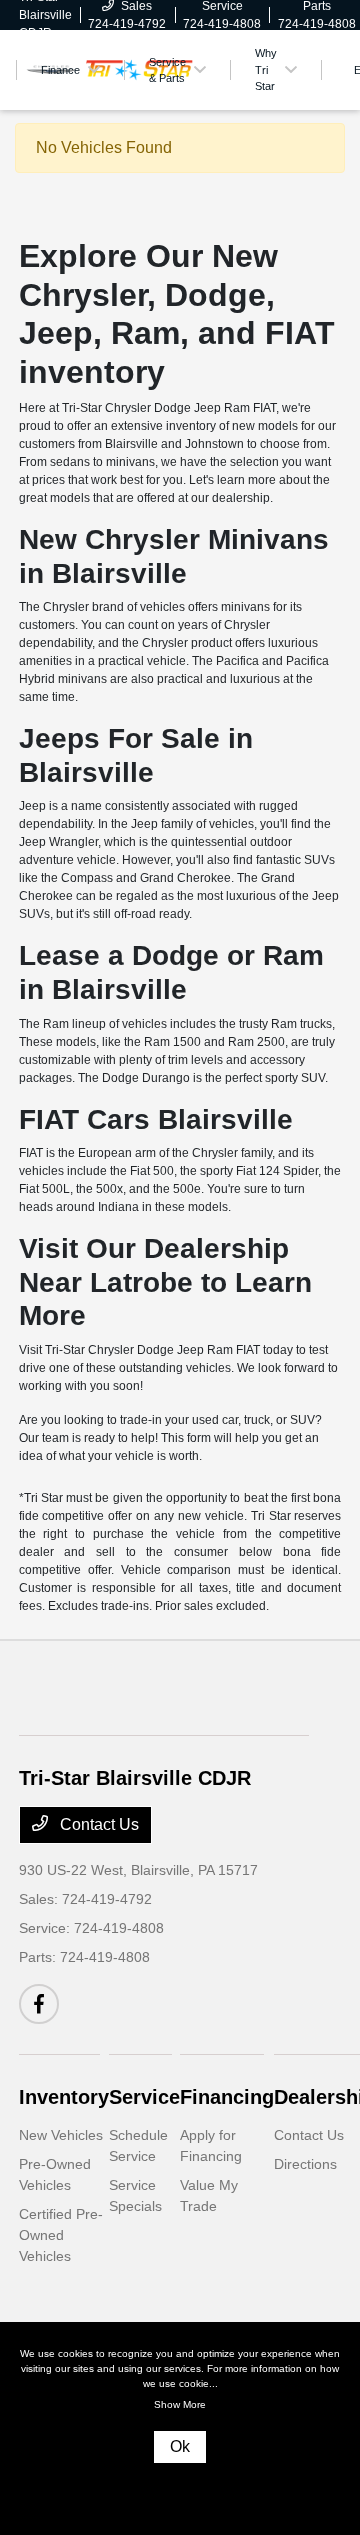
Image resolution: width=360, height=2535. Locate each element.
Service (144, 2097)
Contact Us (97, 1824)
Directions (305, 2164)
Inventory (64, 2097)
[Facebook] (39, 2004)
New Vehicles (61, 2135)
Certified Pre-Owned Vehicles (61, 2235)
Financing (227, 2097)
